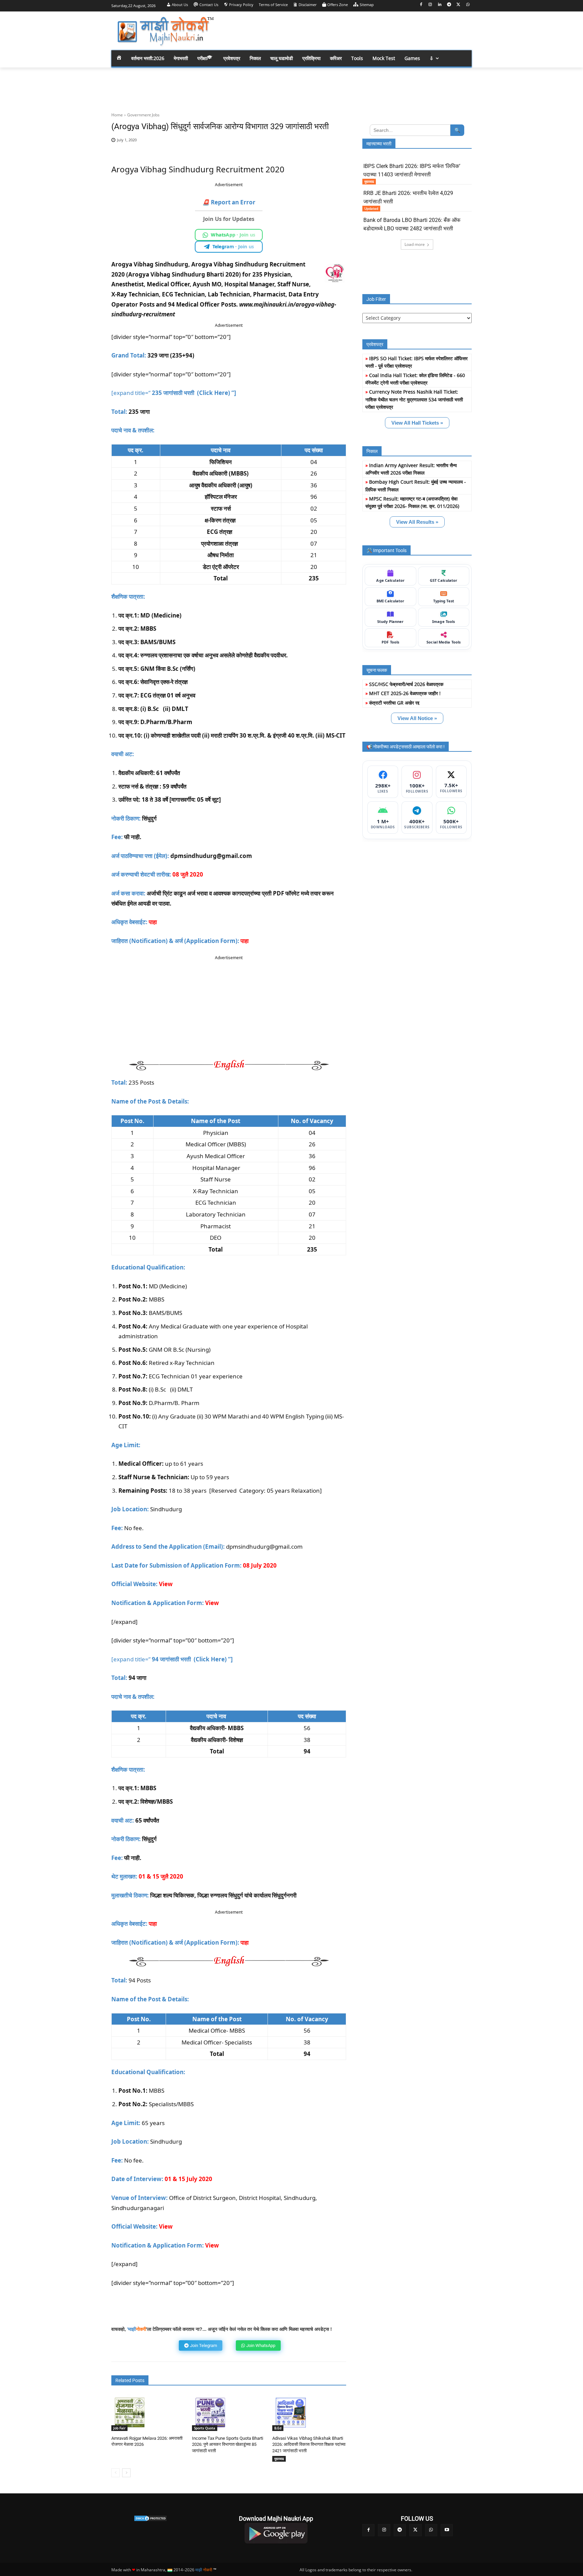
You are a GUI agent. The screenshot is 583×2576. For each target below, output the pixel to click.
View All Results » (417, 522)
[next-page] (126, 2473)
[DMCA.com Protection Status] (150, 2518)
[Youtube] (447, 2530)
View (212, 1603)
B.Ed (278, 2428)
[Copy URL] (321, 144)
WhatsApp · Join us (233, 235)
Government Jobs (143, 115)
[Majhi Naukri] (165, 32)
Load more (415, 244)
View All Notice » (417, 718)
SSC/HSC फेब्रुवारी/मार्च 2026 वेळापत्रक (406, 684)
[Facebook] (421, 5)
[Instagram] (430, 5)
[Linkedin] (440, 5)
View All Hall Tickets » (417, 423)
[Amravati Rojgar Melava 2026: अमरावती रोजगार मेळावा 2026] (130, 2413)
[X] (458, 5)
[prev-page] (116, 2473)
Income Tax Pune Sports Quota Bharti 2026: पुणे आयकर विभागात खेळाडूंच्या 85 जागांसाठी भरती (228, 2444)
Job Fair (119, 2428)
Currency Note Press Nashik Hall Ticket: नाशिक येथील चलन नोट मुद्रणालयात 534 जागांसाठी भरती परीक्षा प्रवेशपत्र (414, 399)
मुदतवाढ (279, 2459)
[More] (336, 144)
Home (117, 115)
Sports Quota (205, 2428)
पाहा (245, 941)
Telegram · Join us (233, 247)
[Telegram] (449, 5)
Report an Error (229, 202)
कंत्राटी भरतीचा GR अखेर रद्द (394, 703)
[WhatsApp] (468, 5)
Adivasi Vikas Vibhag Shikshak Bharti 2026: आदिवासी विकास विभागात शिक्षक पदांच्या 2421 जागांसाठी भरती (309, 2444)
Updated (371, 208)
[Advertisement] (345, 30)
